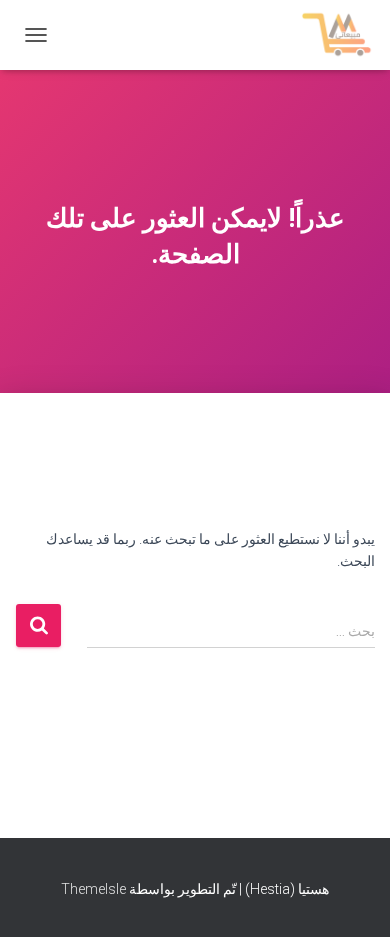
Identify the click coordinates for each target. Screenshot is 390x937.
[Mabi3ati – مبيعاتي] (330, 35)
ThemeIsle (93, 889)
